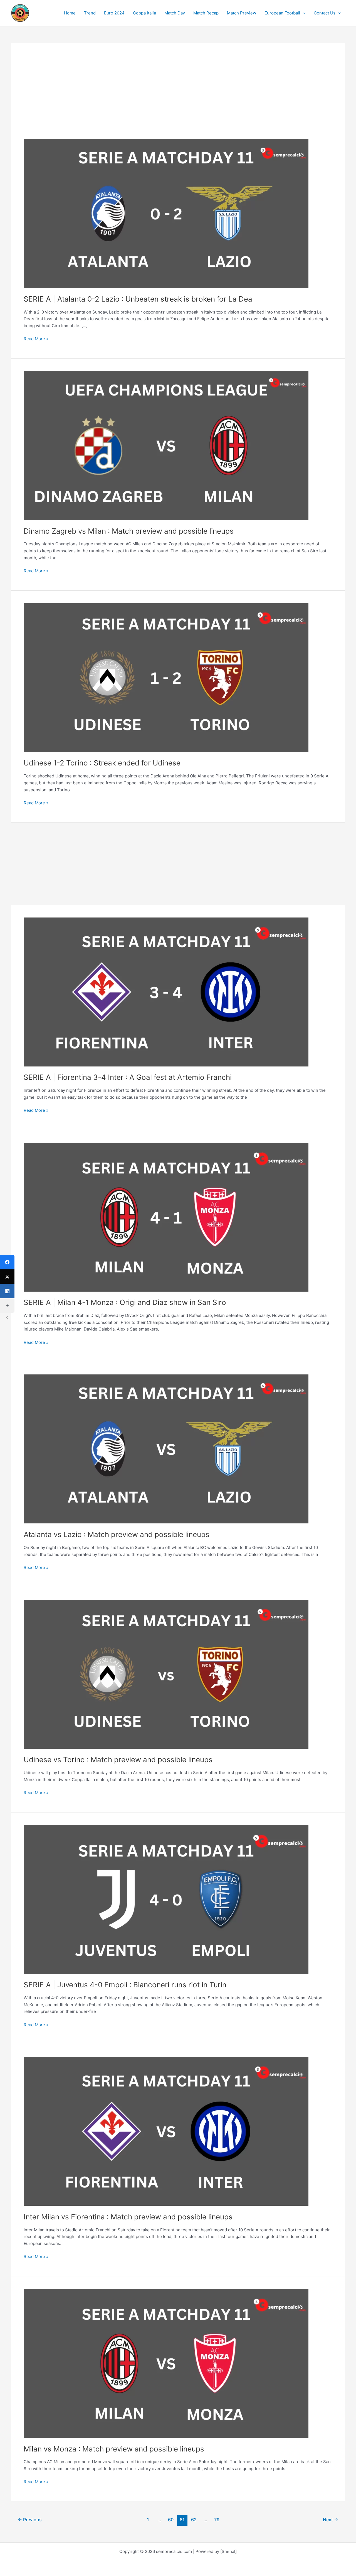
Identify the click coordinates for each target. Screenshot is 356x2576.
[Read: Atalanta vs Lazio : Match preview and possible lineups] (166, 1449)
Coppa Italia (144, 13)
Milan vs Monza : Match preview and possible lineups (114, 2449)
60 (171, 2520)
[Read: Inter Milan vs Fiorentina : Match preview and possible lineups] (166, 2131)
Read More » (36, 339)
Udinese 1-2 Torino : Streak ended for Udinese (102, 763)
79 (217, 2520)
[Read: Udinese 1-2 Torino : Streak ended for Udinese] (166, 677)
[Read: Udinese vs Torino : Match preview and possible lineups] (166, 1674)
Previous (30, 2520)
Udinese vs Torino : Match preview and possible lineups (118, 1760)
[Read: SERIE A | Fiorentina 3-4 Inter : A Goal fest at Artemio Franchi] (166, 992)
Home (70, 13)
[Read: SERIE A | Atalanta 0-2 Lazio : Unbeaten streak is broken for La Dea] (166, 213)
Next (331, 2520)
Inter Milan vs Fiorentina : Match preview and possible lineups (128, 2217)
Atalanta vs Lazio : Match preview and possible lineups (117, 1534)
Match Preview (242, 13)
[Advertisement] (178, 97)
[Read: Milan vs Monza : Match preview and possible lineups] (166, 2363)
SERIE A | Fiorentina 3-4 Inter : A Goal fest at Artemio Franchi (128, 1077)
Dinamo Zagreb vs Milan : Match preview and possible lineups (129, 531)
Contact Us (325, 13)
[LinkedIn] (7, 1291)
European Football (282, 13)
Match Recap (206, 13)
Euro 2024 (114, 13)
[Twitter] (7, 1277)
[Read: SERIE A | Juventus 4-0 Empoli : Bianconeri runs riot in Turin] (166, 1899)
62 (194, 2520)
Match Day (175, 13)
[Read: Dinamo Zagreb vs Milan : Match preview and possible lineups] (166, 445)
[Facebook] (7, 1262)
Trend (90, 13)
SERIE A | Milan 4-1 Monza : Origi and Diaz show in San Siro (125, 1302)
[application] (303, 13)
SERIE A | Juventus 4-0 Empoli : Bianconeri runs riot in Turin (125, 1985)
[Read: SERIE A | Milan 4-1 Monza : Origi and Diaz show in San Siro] (166, 1217)
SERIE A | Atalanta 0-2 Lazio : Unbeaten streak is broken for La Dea (138, 299)
